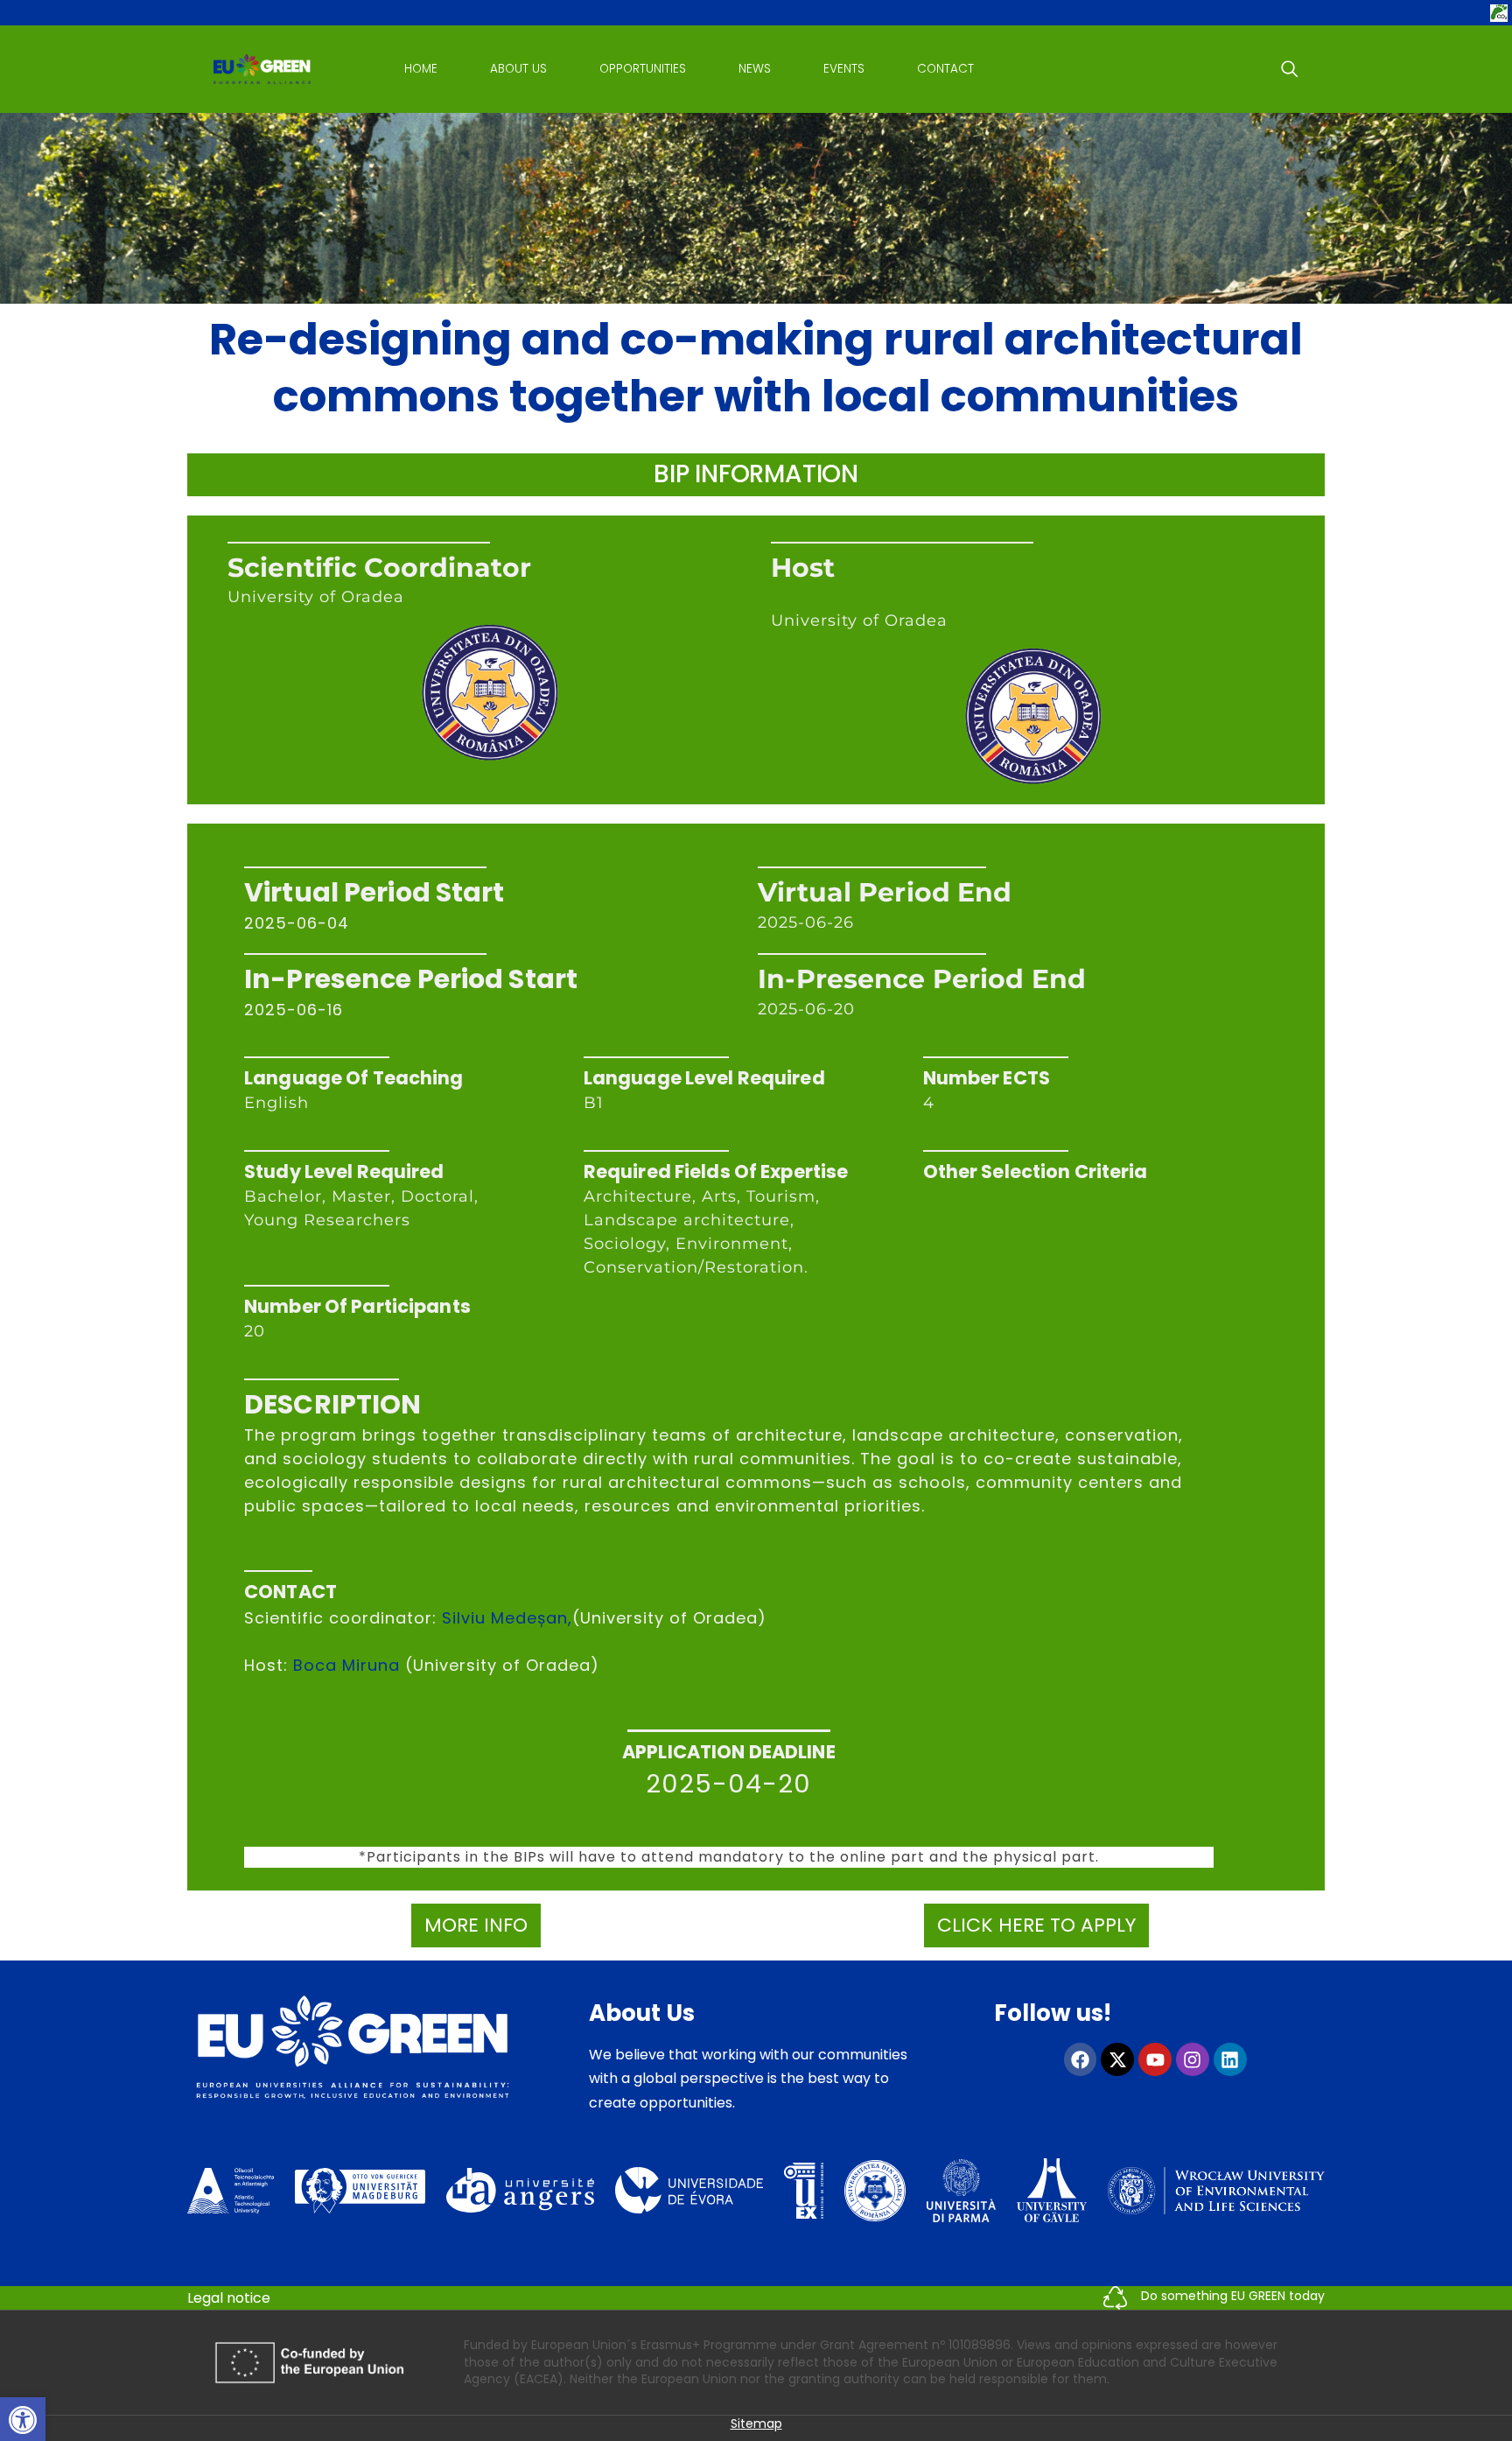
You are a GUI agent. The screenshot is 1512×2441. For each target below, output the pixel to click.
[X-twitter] (1117, 2059)
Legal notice (229, 2298)
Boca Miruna (346, 1665)
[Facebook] (1081, 2059)
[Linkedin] (1230, 2059)
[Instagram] (1193, 2059)
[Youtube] (1155, 2059)
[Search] (1290, 69)
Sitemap (756, 2423)
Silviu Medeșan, (507, 1618)
